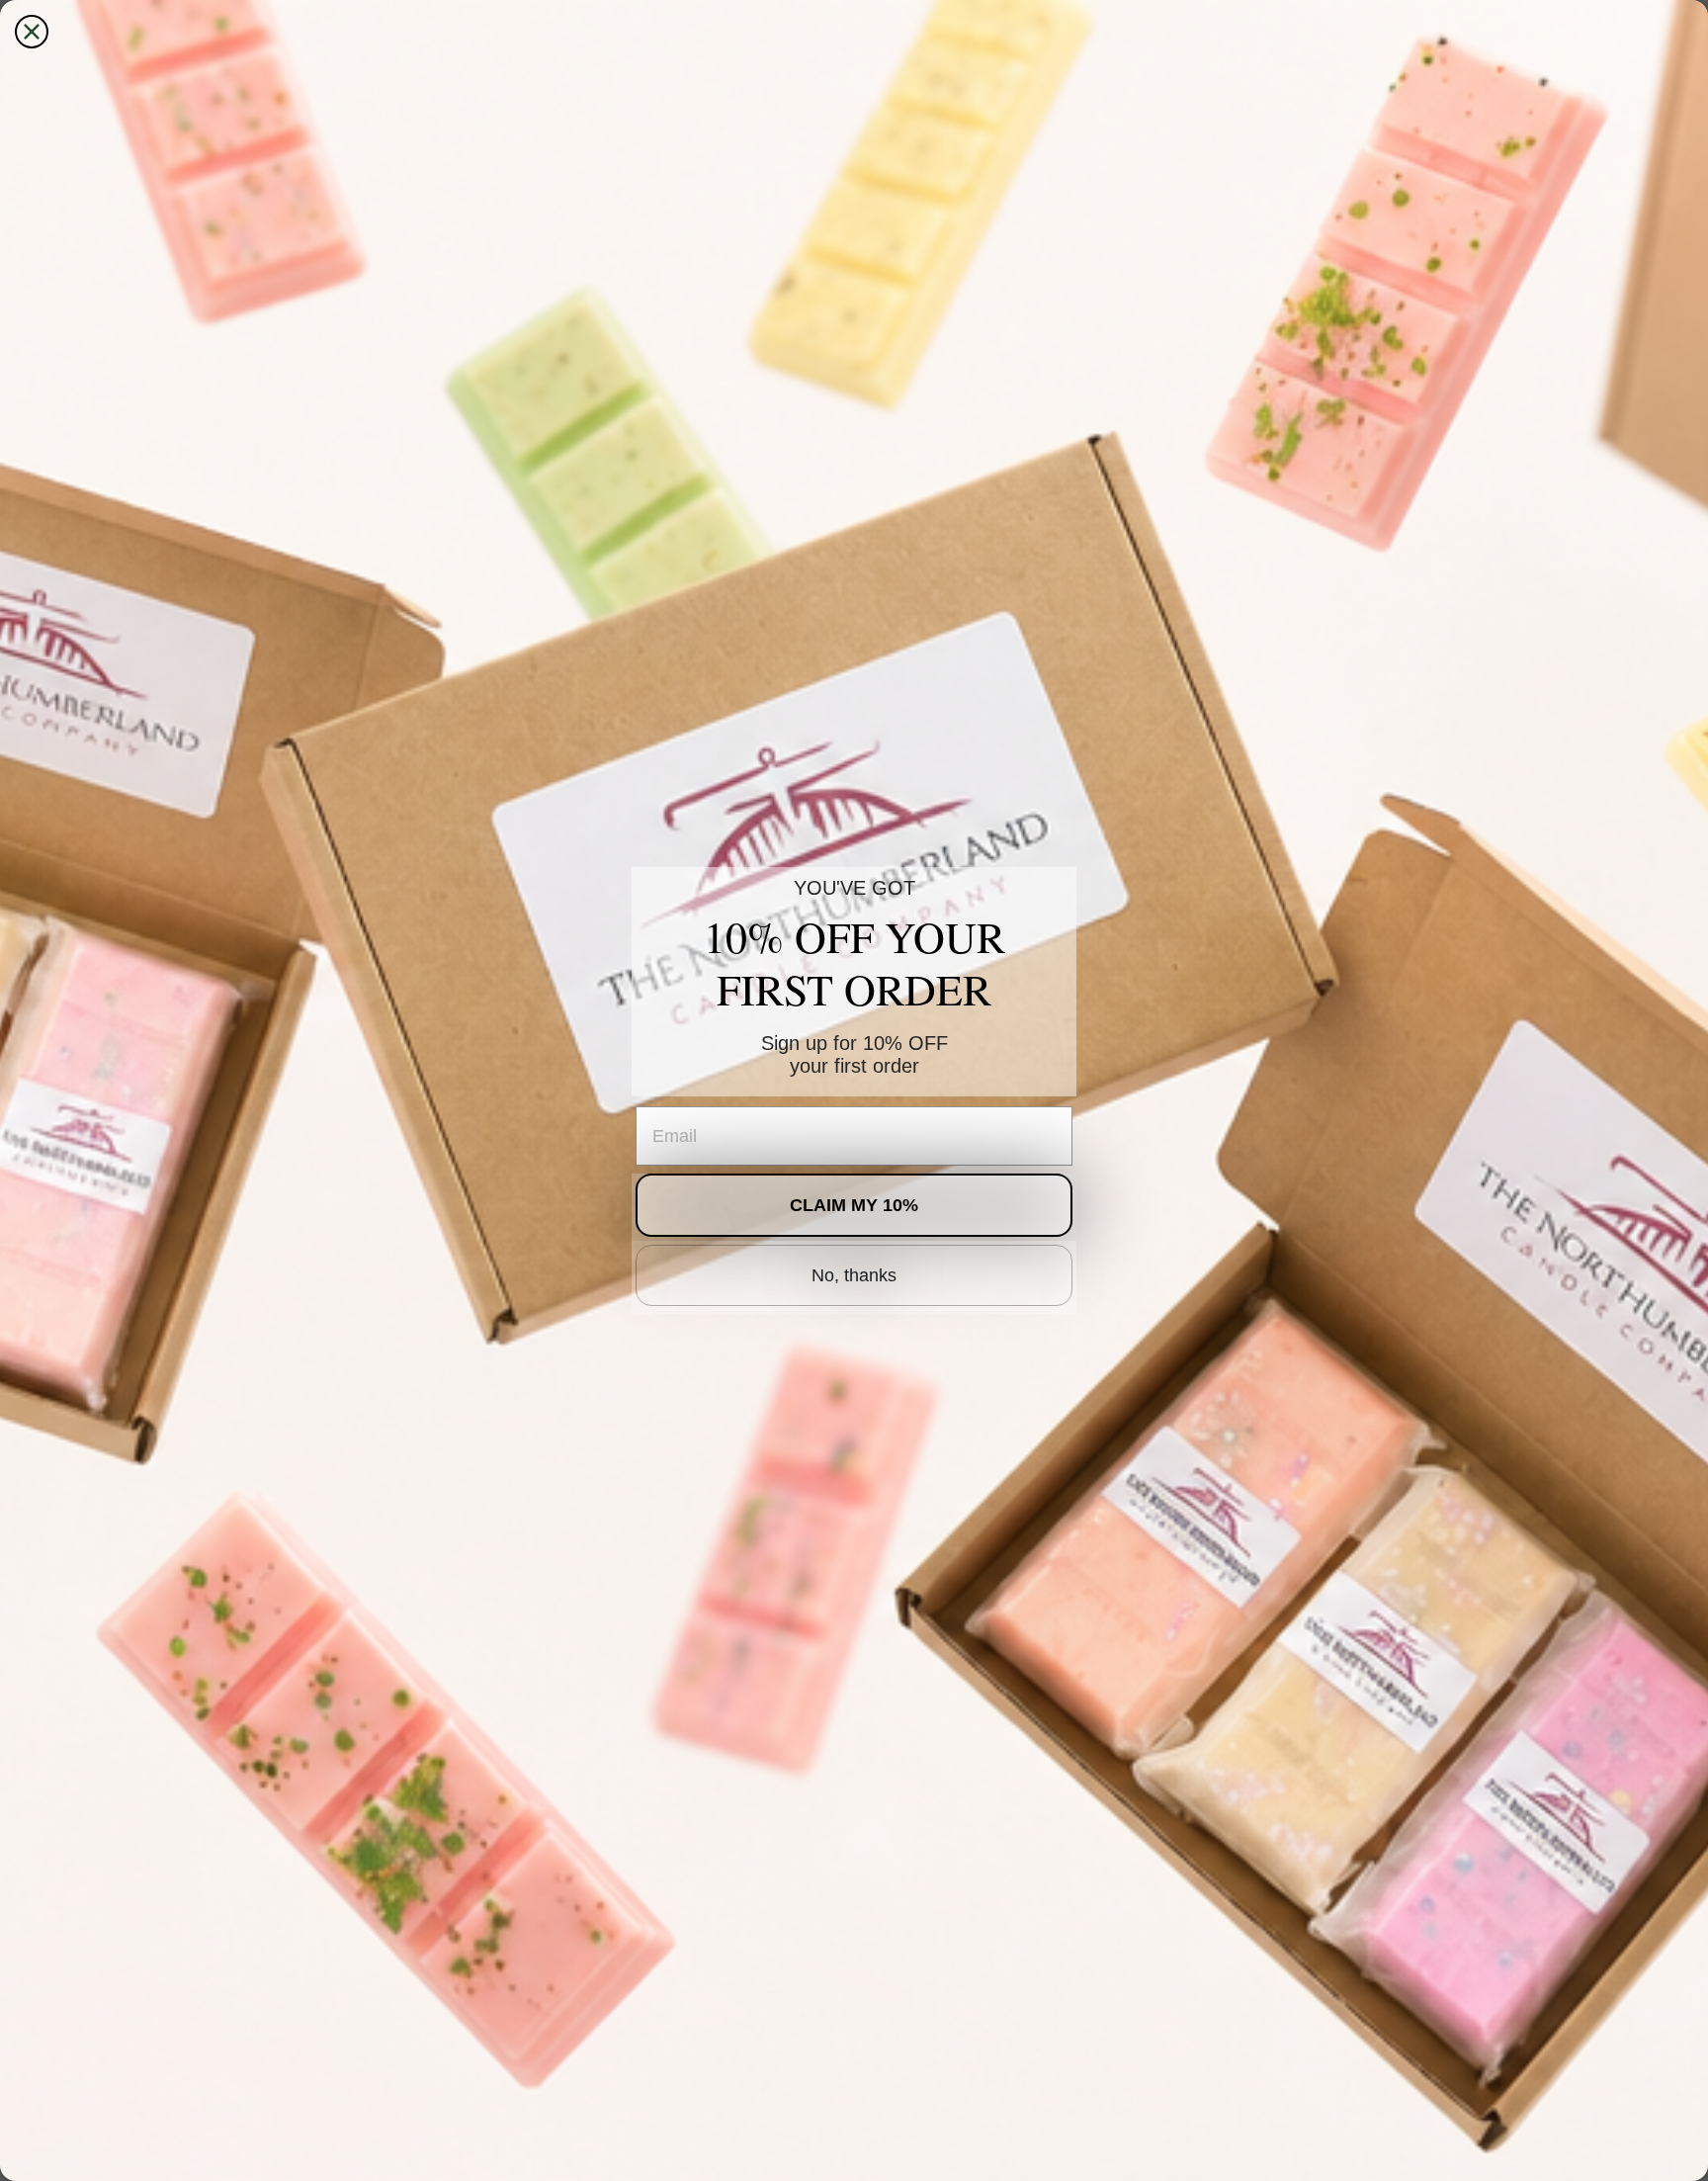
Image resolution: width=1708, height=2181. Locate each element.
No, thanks (854, 1275)
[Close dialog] (32, 32)
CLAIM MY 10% (854, 1205)
